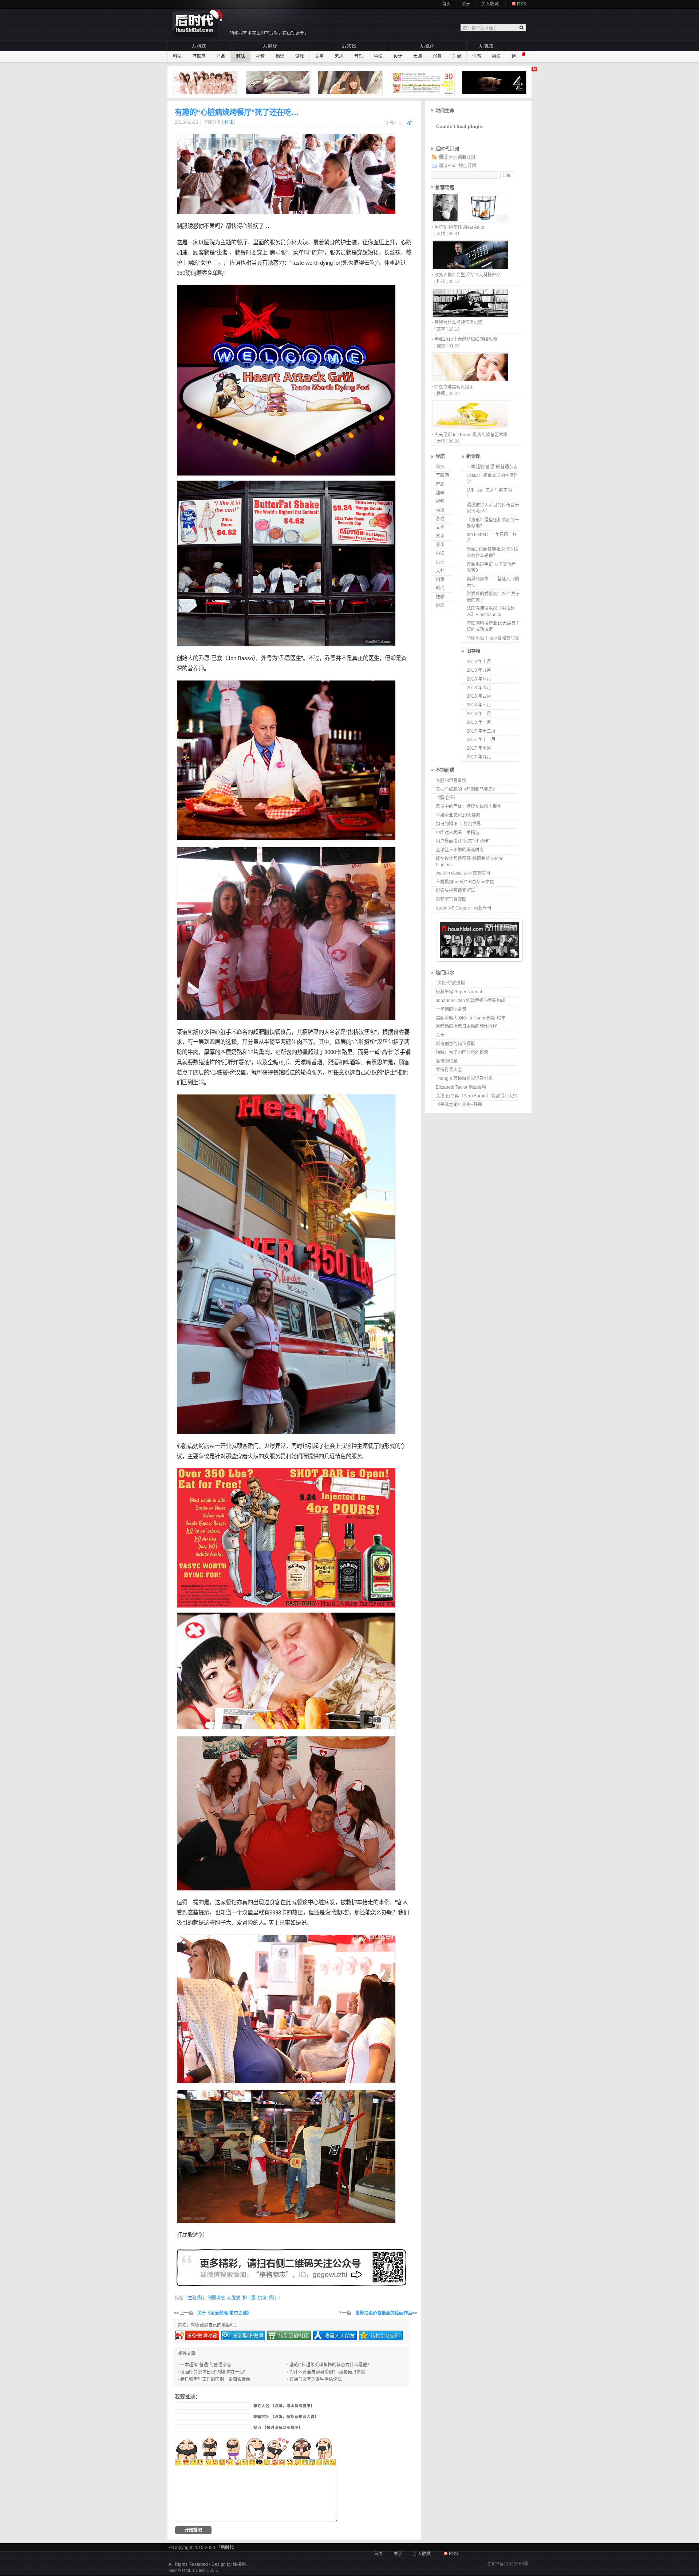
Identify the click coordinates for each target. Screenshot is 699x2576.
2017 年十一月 (481, 739)
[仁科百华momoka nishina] (351, 83)
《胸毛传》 (447, 798)
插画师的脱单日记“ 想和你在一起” (213, 2372)
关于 (466, 4)
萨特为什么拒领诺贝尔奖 (458, 323)
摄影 (496, 56)
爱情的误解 (447, 1061)
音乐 (359, 56)
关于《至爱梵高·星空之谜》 (224, 2313)
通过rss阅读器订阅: (457, 157)
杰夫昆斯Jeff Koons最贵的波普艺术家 (471, 435)
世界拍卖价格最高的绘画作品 (384, 2313)
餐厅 (242, 242)
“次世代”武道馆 (450, 983)
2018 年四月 (479, 696)
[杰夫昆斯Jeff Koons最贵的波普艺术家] (470, 428)
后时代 (227, 2548)
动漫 (280, 56)
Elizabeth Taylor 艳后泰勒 (461, 1087)
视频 (260, 56)
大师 (418, 56)
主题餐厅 (368, 1446)
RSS (522, 4)
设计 (398, 56)
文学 (319, 56)
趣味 (241, 56)
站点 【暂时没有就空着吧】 (278, 2428)
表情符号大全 (449, 1070)
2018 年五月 (479, 688)
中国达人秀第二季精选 (458, 833)
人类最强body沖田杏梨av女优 (465, 882)
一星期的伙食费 (451, 1009)
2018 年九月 (479, 670)
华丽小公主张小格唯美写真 (493, 638)
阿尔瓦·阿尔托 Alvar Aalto (459, 227)
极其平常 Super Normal (459, 992)
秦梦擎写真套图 (451, 899)
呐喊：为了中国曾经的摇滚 (462, 1053)
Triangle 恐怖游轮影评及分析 (464, 1078)
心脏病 (250, 226)
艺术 (339, 56)
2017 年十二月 (481, 731)
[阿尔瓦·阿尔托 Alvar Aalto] (470, 220)
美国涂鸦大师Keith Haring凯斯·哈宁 (471, 1018)
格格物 (239, 2564)
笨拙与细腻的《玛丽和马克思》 (466, 789)
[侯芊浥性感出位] (279, 83)
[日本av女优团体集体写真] (206, 83)
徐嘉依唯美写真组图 (454, 387)
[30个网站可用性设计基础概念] (423, 83)
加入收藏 (490, 4)
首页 (446, 4)
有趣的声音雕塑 (451, 781)
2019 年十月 (479, 662)
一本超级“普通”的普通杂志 (206, 2365)
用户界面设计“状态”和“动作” (463, 841)
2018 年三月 (479, 705)
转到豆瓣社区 (294, 2336)
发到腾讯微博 (248, 2336)
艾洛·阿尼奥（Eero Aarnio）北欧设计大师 (477, 1096)
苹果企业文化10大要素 (458, 815)
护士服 (249, 2298)
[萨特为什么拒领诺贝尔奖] (470, 316)
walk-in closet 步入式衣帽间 (463, 873)
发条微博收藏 (202, 2336)
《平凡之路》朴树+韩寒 (459, 1105)
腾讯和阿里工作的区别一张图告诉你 (215, 2379)
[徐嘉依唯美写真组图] (470, 380)
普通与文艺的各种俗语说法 (316, 2379)
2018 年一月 (479, 722)
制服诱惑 (187, 226)
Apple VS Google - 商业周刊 (463, 908)
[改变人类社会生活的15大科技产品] (470, 268)
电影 (378, 56)
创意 (437, 56)
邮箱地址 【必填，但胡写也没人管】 (286, 2417)
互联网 (199, 56)
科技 (177, 56)
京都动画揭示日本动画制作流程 (466, 1026)
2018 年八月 (479, 679)
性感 (477, 56)
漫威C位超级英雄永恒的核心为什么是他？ (330, 2365)
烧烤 (198, 1446)
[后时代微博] (291, 2268)
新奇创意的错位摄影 (455, 1044)
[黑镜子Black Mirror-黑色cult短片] (495, 83)
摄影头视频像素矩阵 (455, 891)
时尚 (457, 56)
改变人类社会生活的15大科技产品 (467, 275)
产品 (221, 56)
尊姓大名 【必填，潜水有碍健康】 (284, 2406)
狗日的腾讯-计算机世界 (458, 824)
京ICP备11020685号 (508, 2564)
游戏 (300, 56)
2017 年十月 (479, 748)
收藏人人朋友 (340, 2336)
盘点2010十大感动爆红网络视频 (466, 339)
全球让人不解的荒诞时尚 (460, 850)
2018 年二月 (479, 714)
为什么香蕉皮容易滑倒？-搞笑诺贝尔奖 (327, 2372)
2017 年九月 (479, 757)
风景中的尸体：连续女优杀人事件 (469, 806)
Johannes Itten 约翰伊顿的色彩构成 (471, 1001)
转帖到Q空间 (385, 2336)
